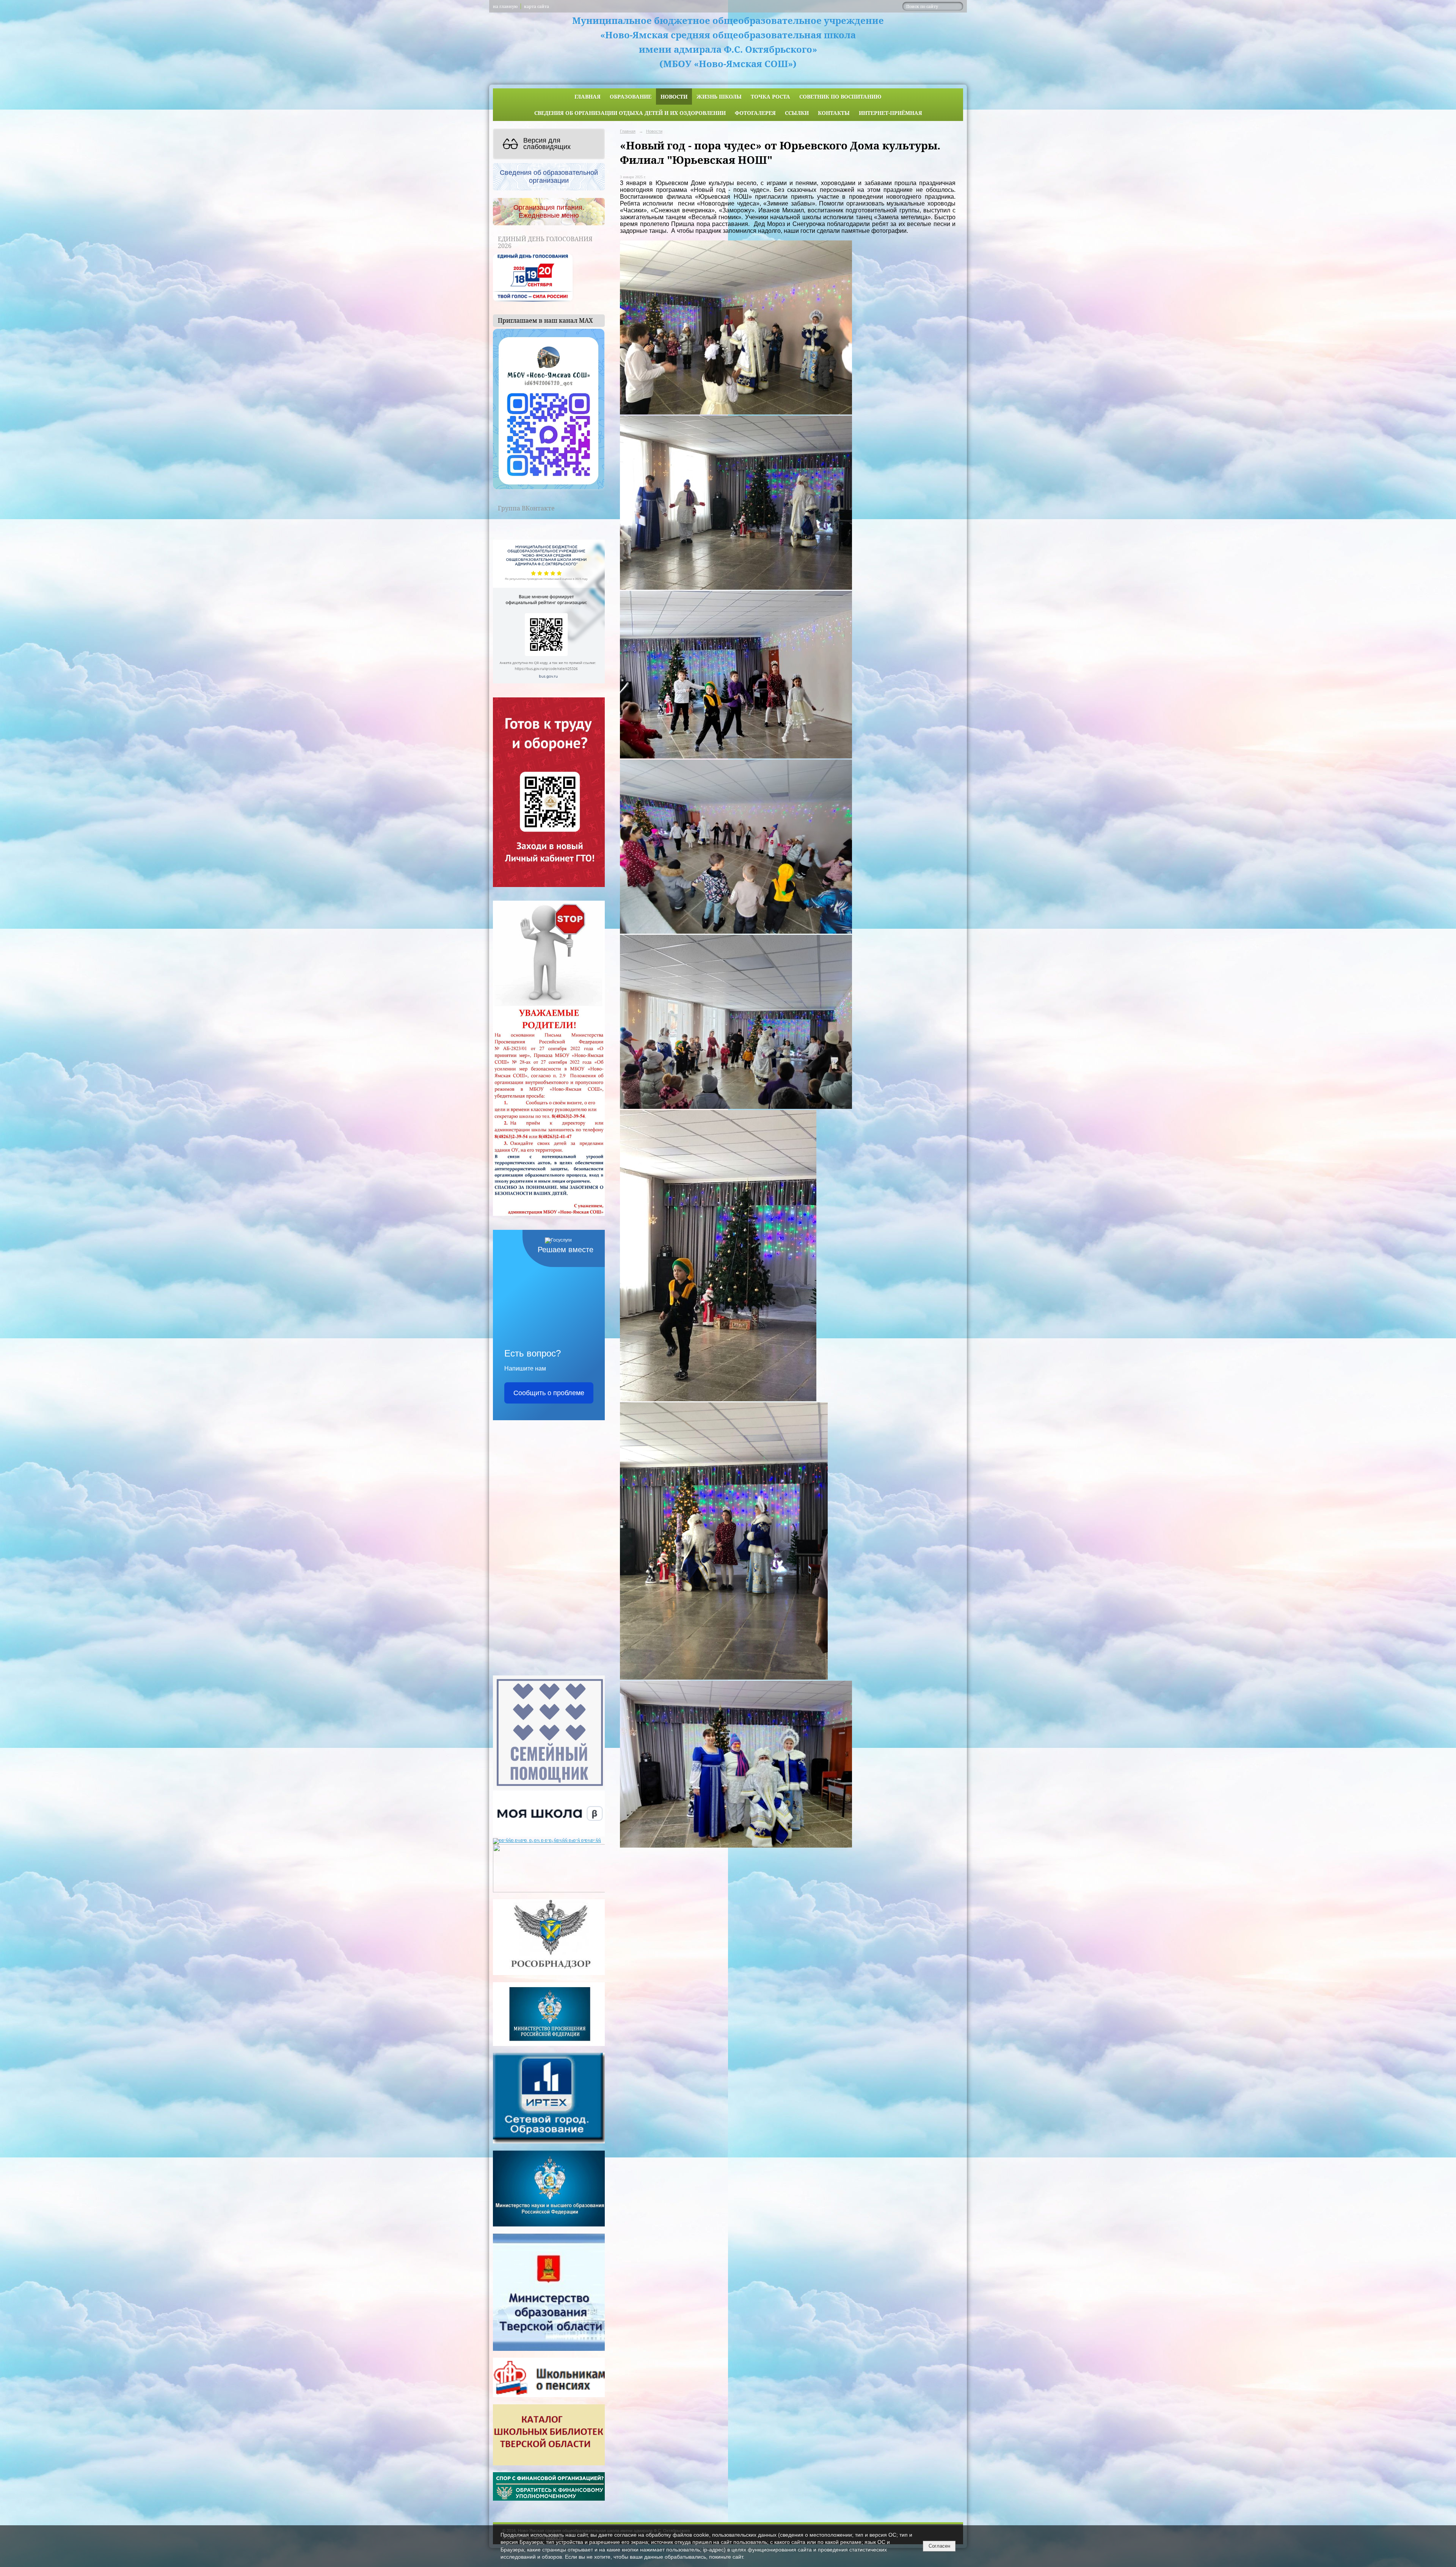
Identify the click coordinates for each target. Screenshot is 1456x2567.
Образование (631, 97)
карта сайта (537, 6)
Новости (674, 97)
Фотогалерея (755, 113)
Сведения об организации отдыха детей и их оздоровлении (630, 113)
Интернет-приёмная (890, 113)
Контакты (834, 113)
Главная (588, 97)
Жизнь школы (719, 97)
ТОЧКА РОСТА (770, 97)
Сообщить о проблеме (549, 1393)
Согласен (939, 2546)
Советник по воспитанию (840, 97)
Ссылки (797, 113)
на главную (505, 6)
